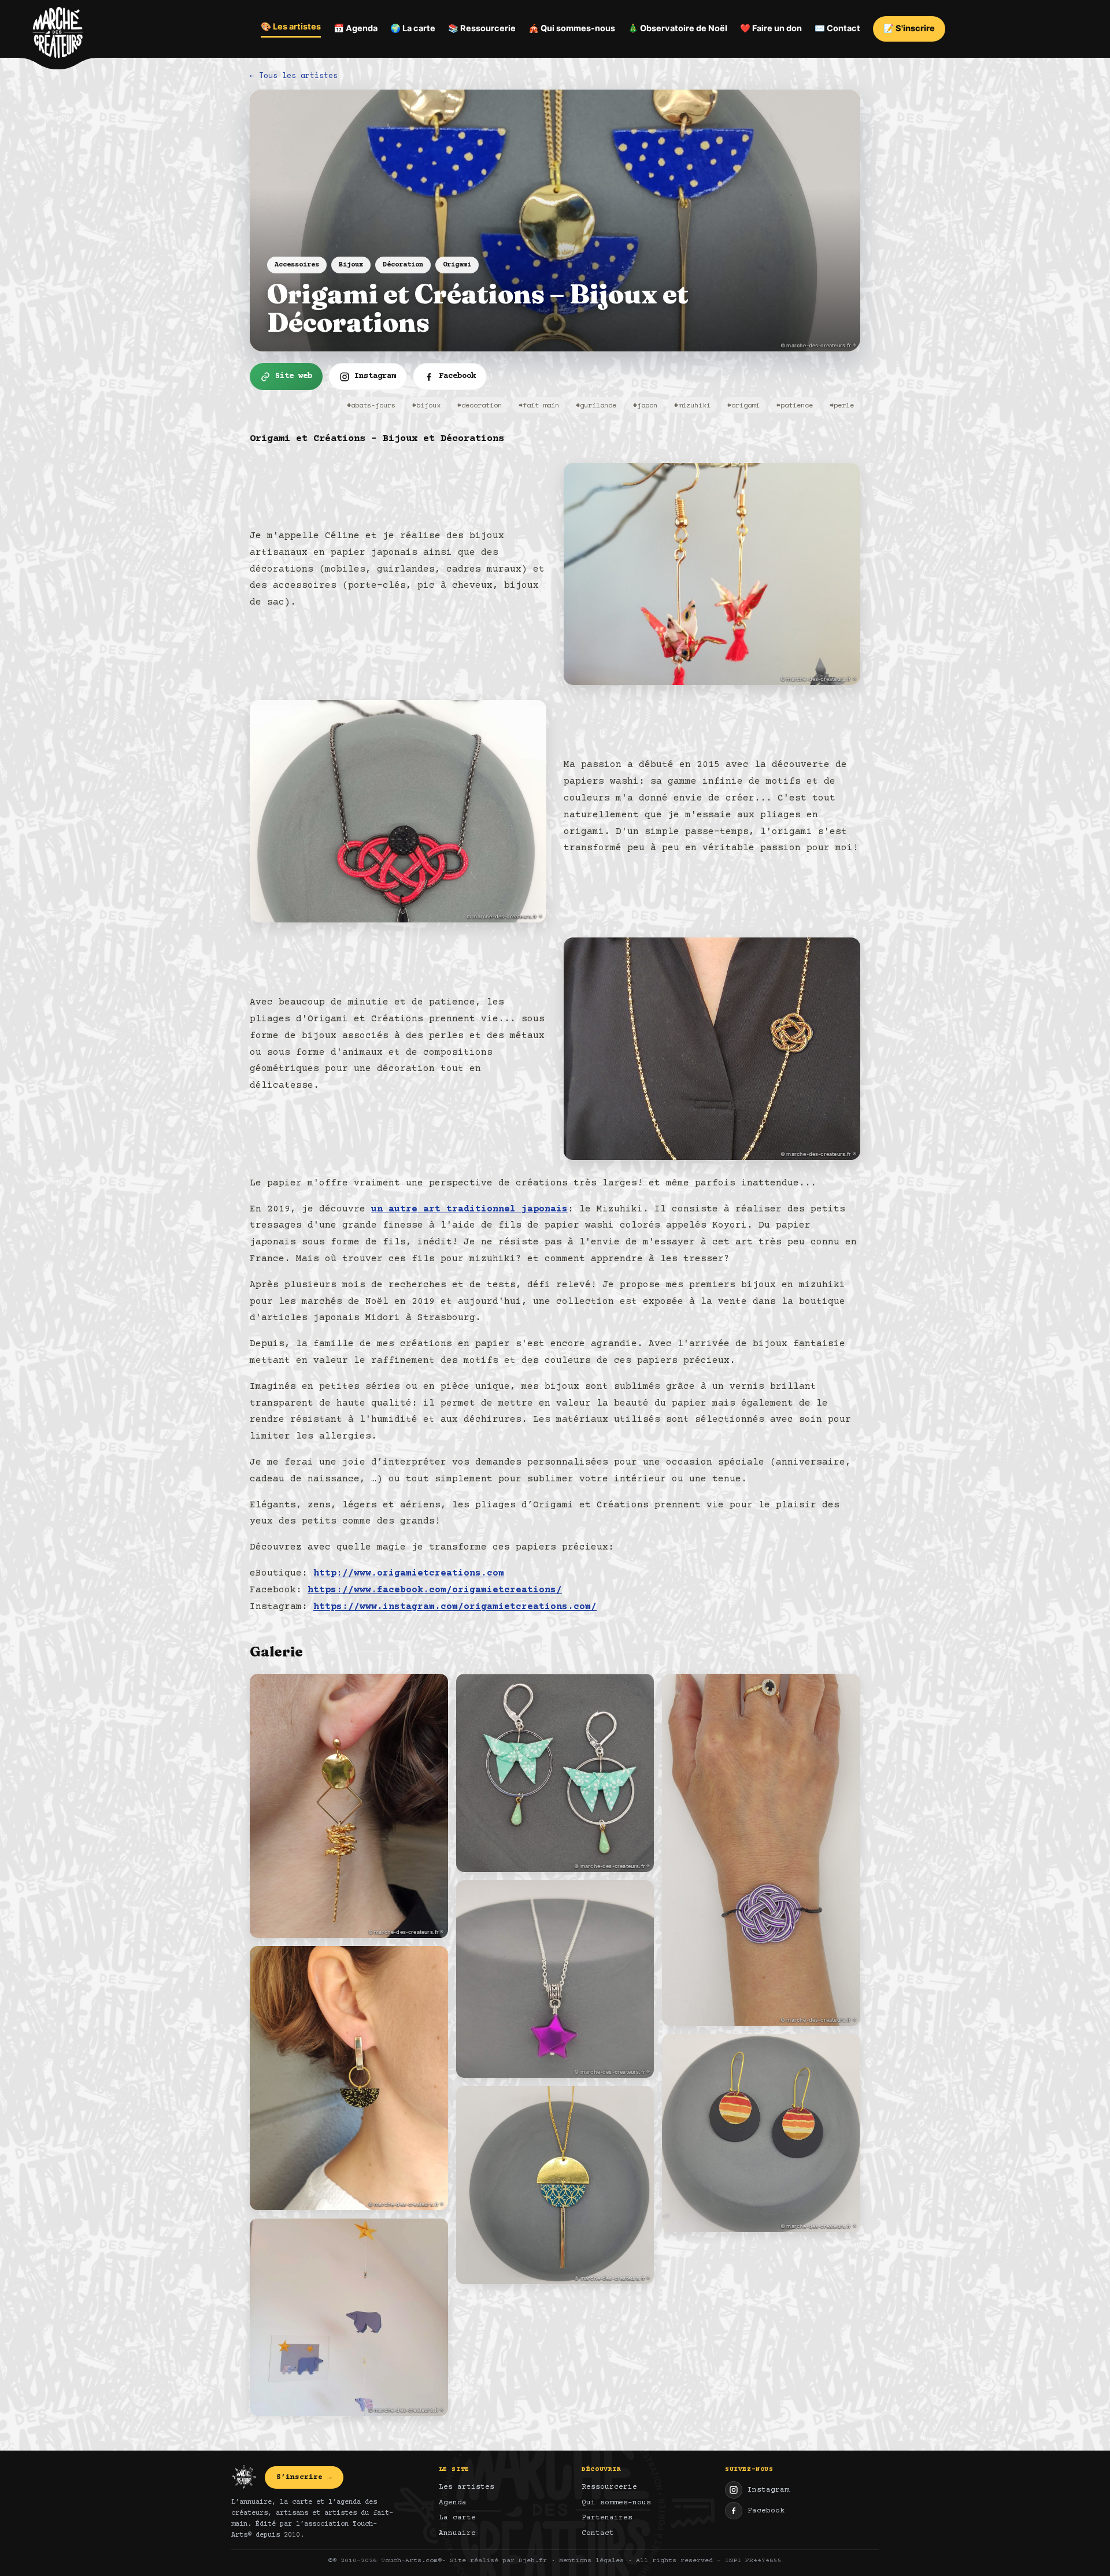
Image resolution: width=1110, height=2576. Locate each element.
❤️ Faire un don (771, 28)
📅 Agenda (356, 28)
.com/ (582, 1607)
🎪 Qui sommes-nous (572, 28)
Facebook (766, 2511)
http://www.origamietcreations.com (409, 1573)
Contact (598, 2533)
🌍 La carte (413, 28)
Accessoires (297, 265)
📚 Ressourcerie (482, 28)
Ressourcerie (609, 2487)
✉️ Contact (837, 28)
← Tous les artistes (294, 75)
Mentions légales (591, 2561)
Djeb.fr (533, 2561)
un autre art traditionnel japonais (469, 1209)
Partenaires (607, 2518)
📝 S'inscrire (909, 28)
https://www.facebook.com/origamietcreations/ (435, 1590)
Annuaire (457, 2533)
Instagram (768, 2490)
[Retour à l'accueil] (58, 35)
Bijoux (351, 265)
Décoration (403, 265)
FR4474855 (763, 2561)
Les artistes (467, 2487)
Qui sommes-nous (616, 2503)
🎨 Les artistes (291, 27)
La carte (457, 2518)
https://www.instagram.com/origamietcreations (441, 1607)
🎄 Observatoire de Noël (678, 28)
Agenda (453, 2503)
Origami (457, 265)
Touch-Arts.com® (411, 2561)
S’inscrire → (304, 2477)
